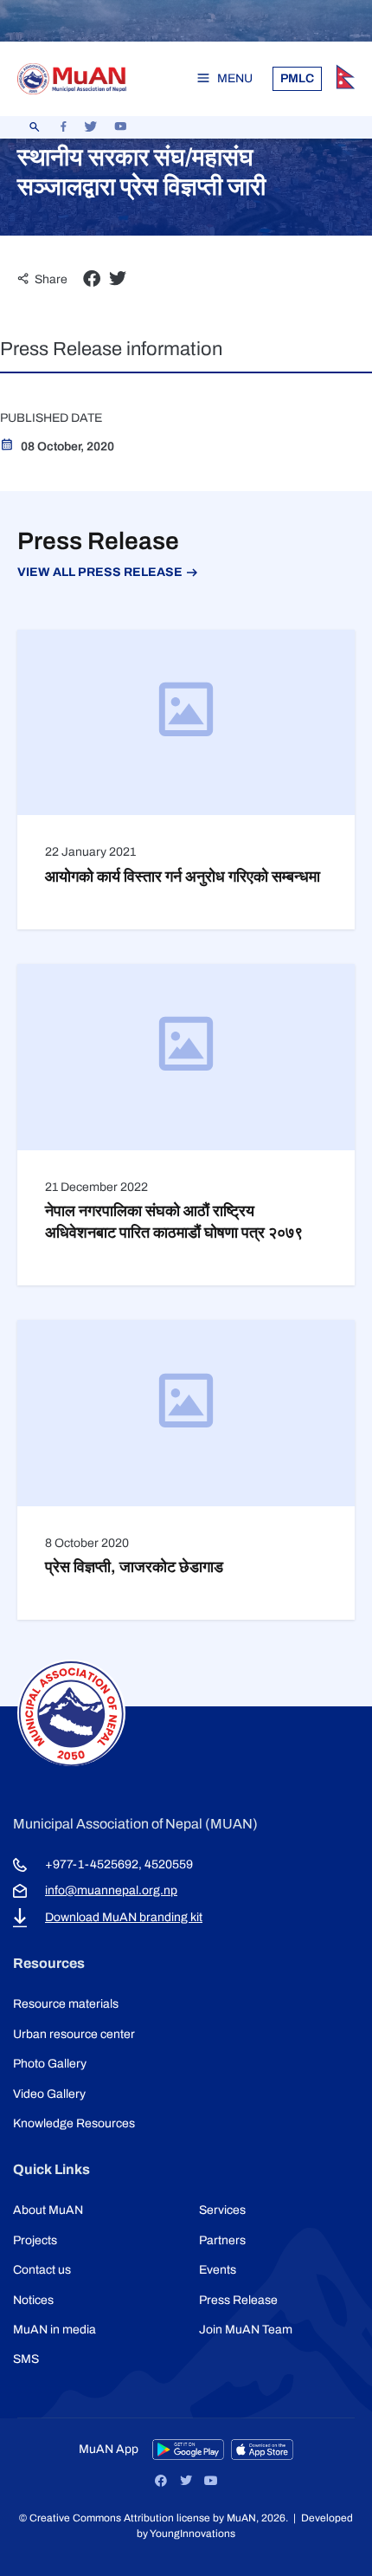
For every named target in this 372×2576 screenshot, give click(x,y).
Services (222, 2210)
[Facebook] (161, 2481)
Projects (35, 2240)
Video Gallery (49, 2094)
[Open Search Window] (35, 127)
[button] (92, 279)
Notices (33, 2300)
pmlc (297, 78)
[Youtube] (211, 2481)
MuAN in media (55, 2330)
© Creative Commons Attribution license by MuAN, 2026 (152, 2518)
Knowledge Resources (74, 2123)
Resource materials (66, 2004)
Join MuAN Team (246, 2330)
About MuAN (48, 2210)
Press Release (238, 2300)
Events (218, 2270)
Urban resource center (74, 2034)
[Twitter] (186, 2481)
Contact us (42, 2270)
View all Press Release (100, 572)
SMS (26, 2359)
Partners (222, 2240)
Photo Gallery (50, 2064)
